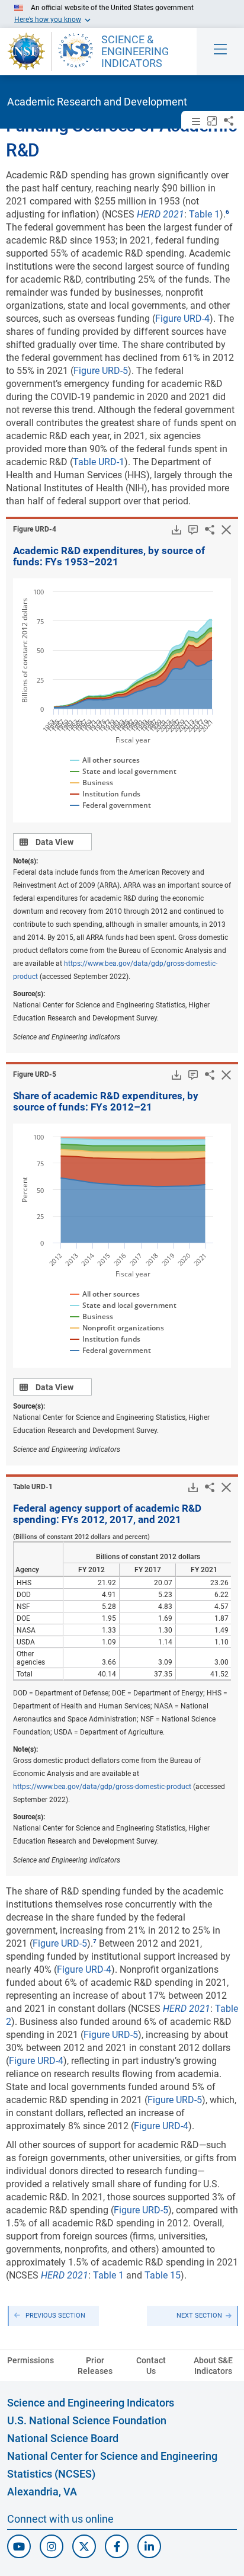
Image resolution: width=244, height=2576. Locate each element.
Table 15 (163, 2275)
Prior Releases (95, 2366)
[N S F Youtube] (19, 2546)
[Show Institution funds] (103, 794)
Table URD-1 (99, 462)
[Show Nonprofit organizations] (115, 1328)
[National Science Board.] (76, 52)
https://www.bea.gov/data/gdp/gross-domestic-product (102, 1787)
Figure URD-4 (182, 319)
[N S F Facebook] (117, 2546)
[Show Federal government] (110, 805)
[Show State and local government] (122, 772)
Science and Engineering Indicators (91, 2403)
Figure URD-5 (101, 371)
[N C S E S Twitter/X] (84, 2546)
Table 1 (204, 214)
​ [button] (227, 212)
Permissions (30, 2360)
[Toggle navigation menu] (220, 52)
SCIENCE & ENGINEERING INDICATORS (135, 52)
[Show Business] (92, 783)
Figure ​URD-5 (35, 1074)
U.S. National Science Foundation (87, 2420)
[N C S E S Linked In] (149, 2546)
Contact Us (151, 2366)
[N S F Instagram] (52, 2546)
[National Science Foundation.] (26, 52)
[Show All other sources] (105, 760)
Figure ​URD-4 (35, 529)
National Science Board (63, 2438)
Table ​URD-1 (33, 1487)
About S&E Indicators (213, 2366)
